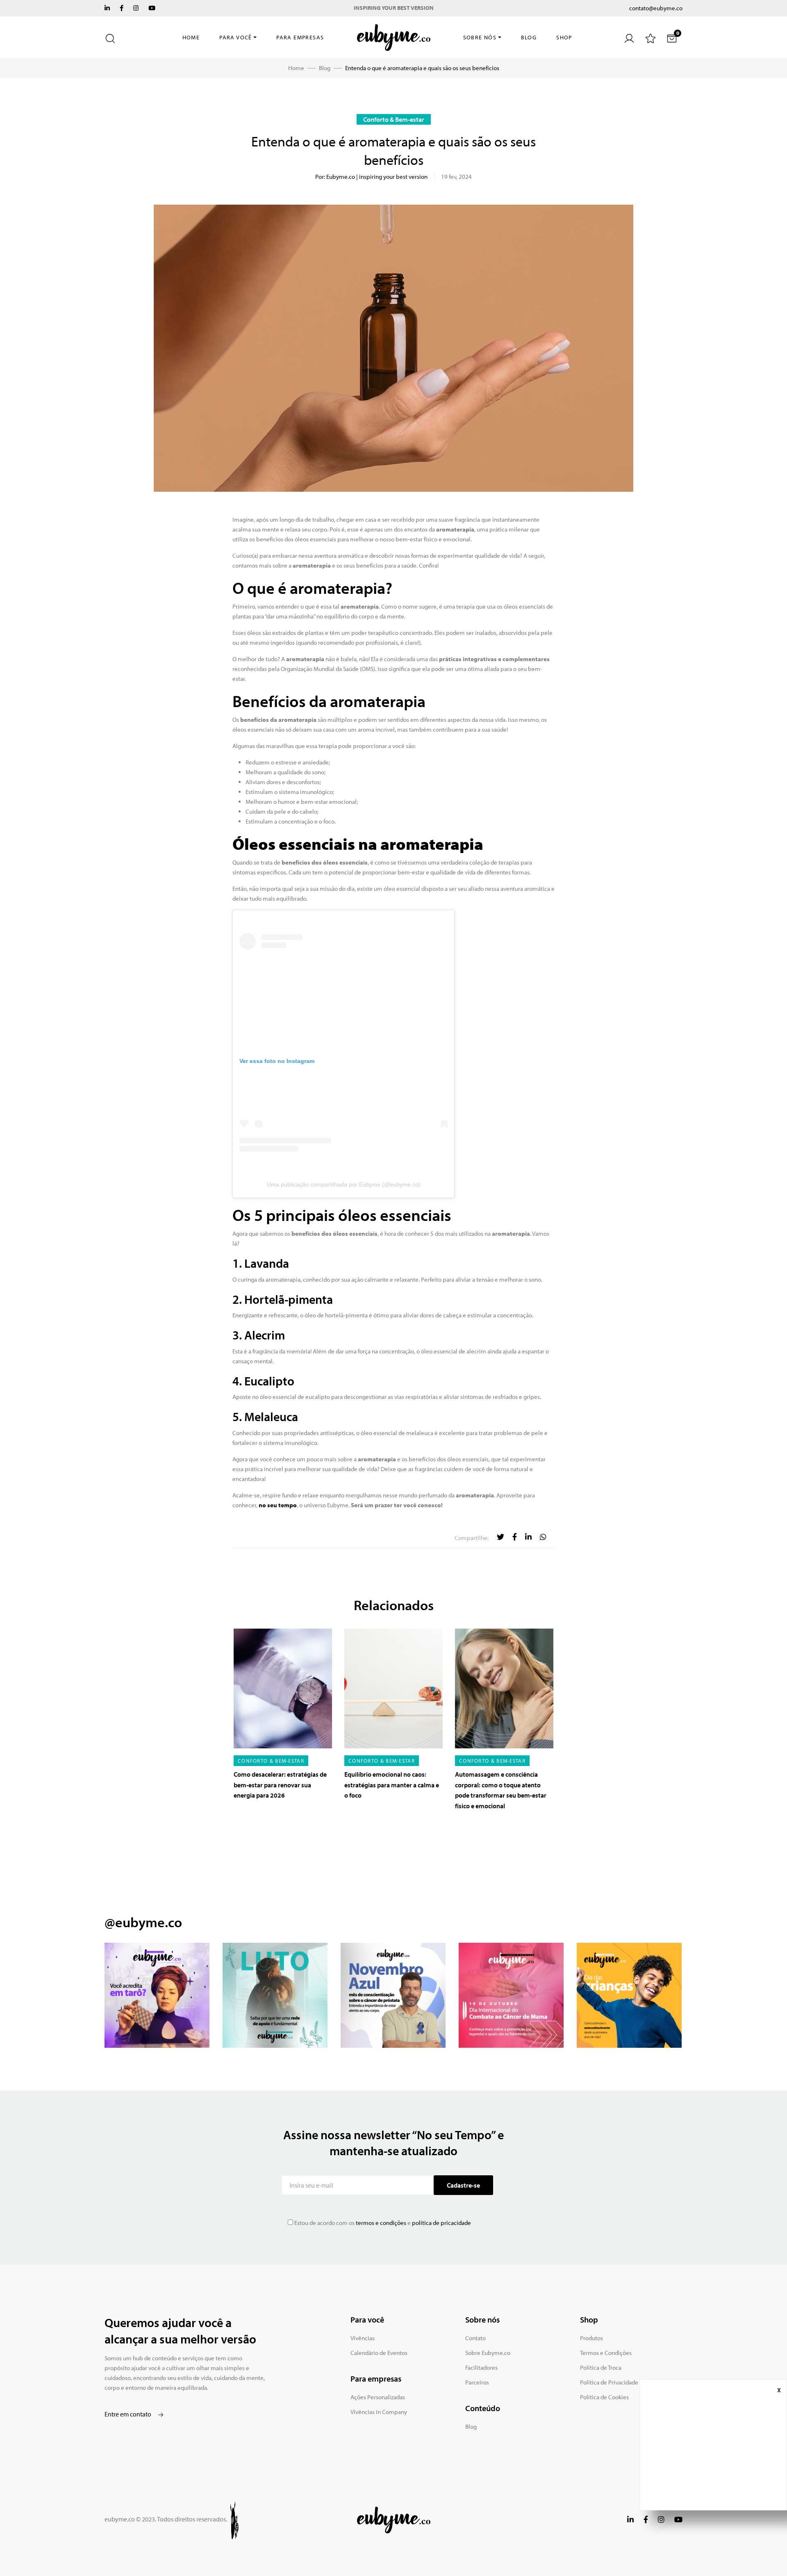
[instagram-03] (393, 1995)
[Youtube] (152, 8)
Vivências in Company (379, 2412)
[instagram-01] (157, 1995)
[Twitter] (107, 8)
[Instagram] (136, 8)
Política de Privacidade (609, 2382)
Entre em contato (129, 2414)
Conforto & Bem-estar (394, 119)
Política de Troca (601, 2367)
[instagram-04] (511, 1995)
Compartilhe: (472, 1538)
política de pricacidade (441, 2223)
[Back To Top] (764, 2553)
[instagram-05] (629, 1995)
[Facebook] (122, 8)
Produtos (591, 2338)
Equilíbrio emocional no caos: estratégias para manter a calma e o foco (392, 1785)
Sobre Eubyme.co (488, 2353)
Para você (236, 37)
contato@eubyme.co (656, 8)
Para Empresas (300, 37)
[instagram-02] (275, 1995)
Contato (475, 2338)
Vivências (363, 2338)
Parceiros (477, 2382)
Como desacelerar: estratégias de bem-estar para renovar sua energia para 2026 (280, 1785)
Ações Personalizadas (378, 2397)
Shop (564, 37)
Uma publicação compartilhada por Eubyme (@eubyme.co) (344, 1184)
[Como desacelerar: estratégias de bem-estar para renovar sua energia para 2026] (283, 1688)
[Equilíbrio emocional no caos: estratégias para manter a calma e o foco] (393, 1688)
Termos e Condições (606, 2353)
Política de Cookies (604, 2397)
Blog (529, 37)
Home (191, 37)
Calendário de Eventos (379, 2353)
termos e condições (380, 2223)
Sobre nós (480, 37)
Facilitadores (481, 2367)
